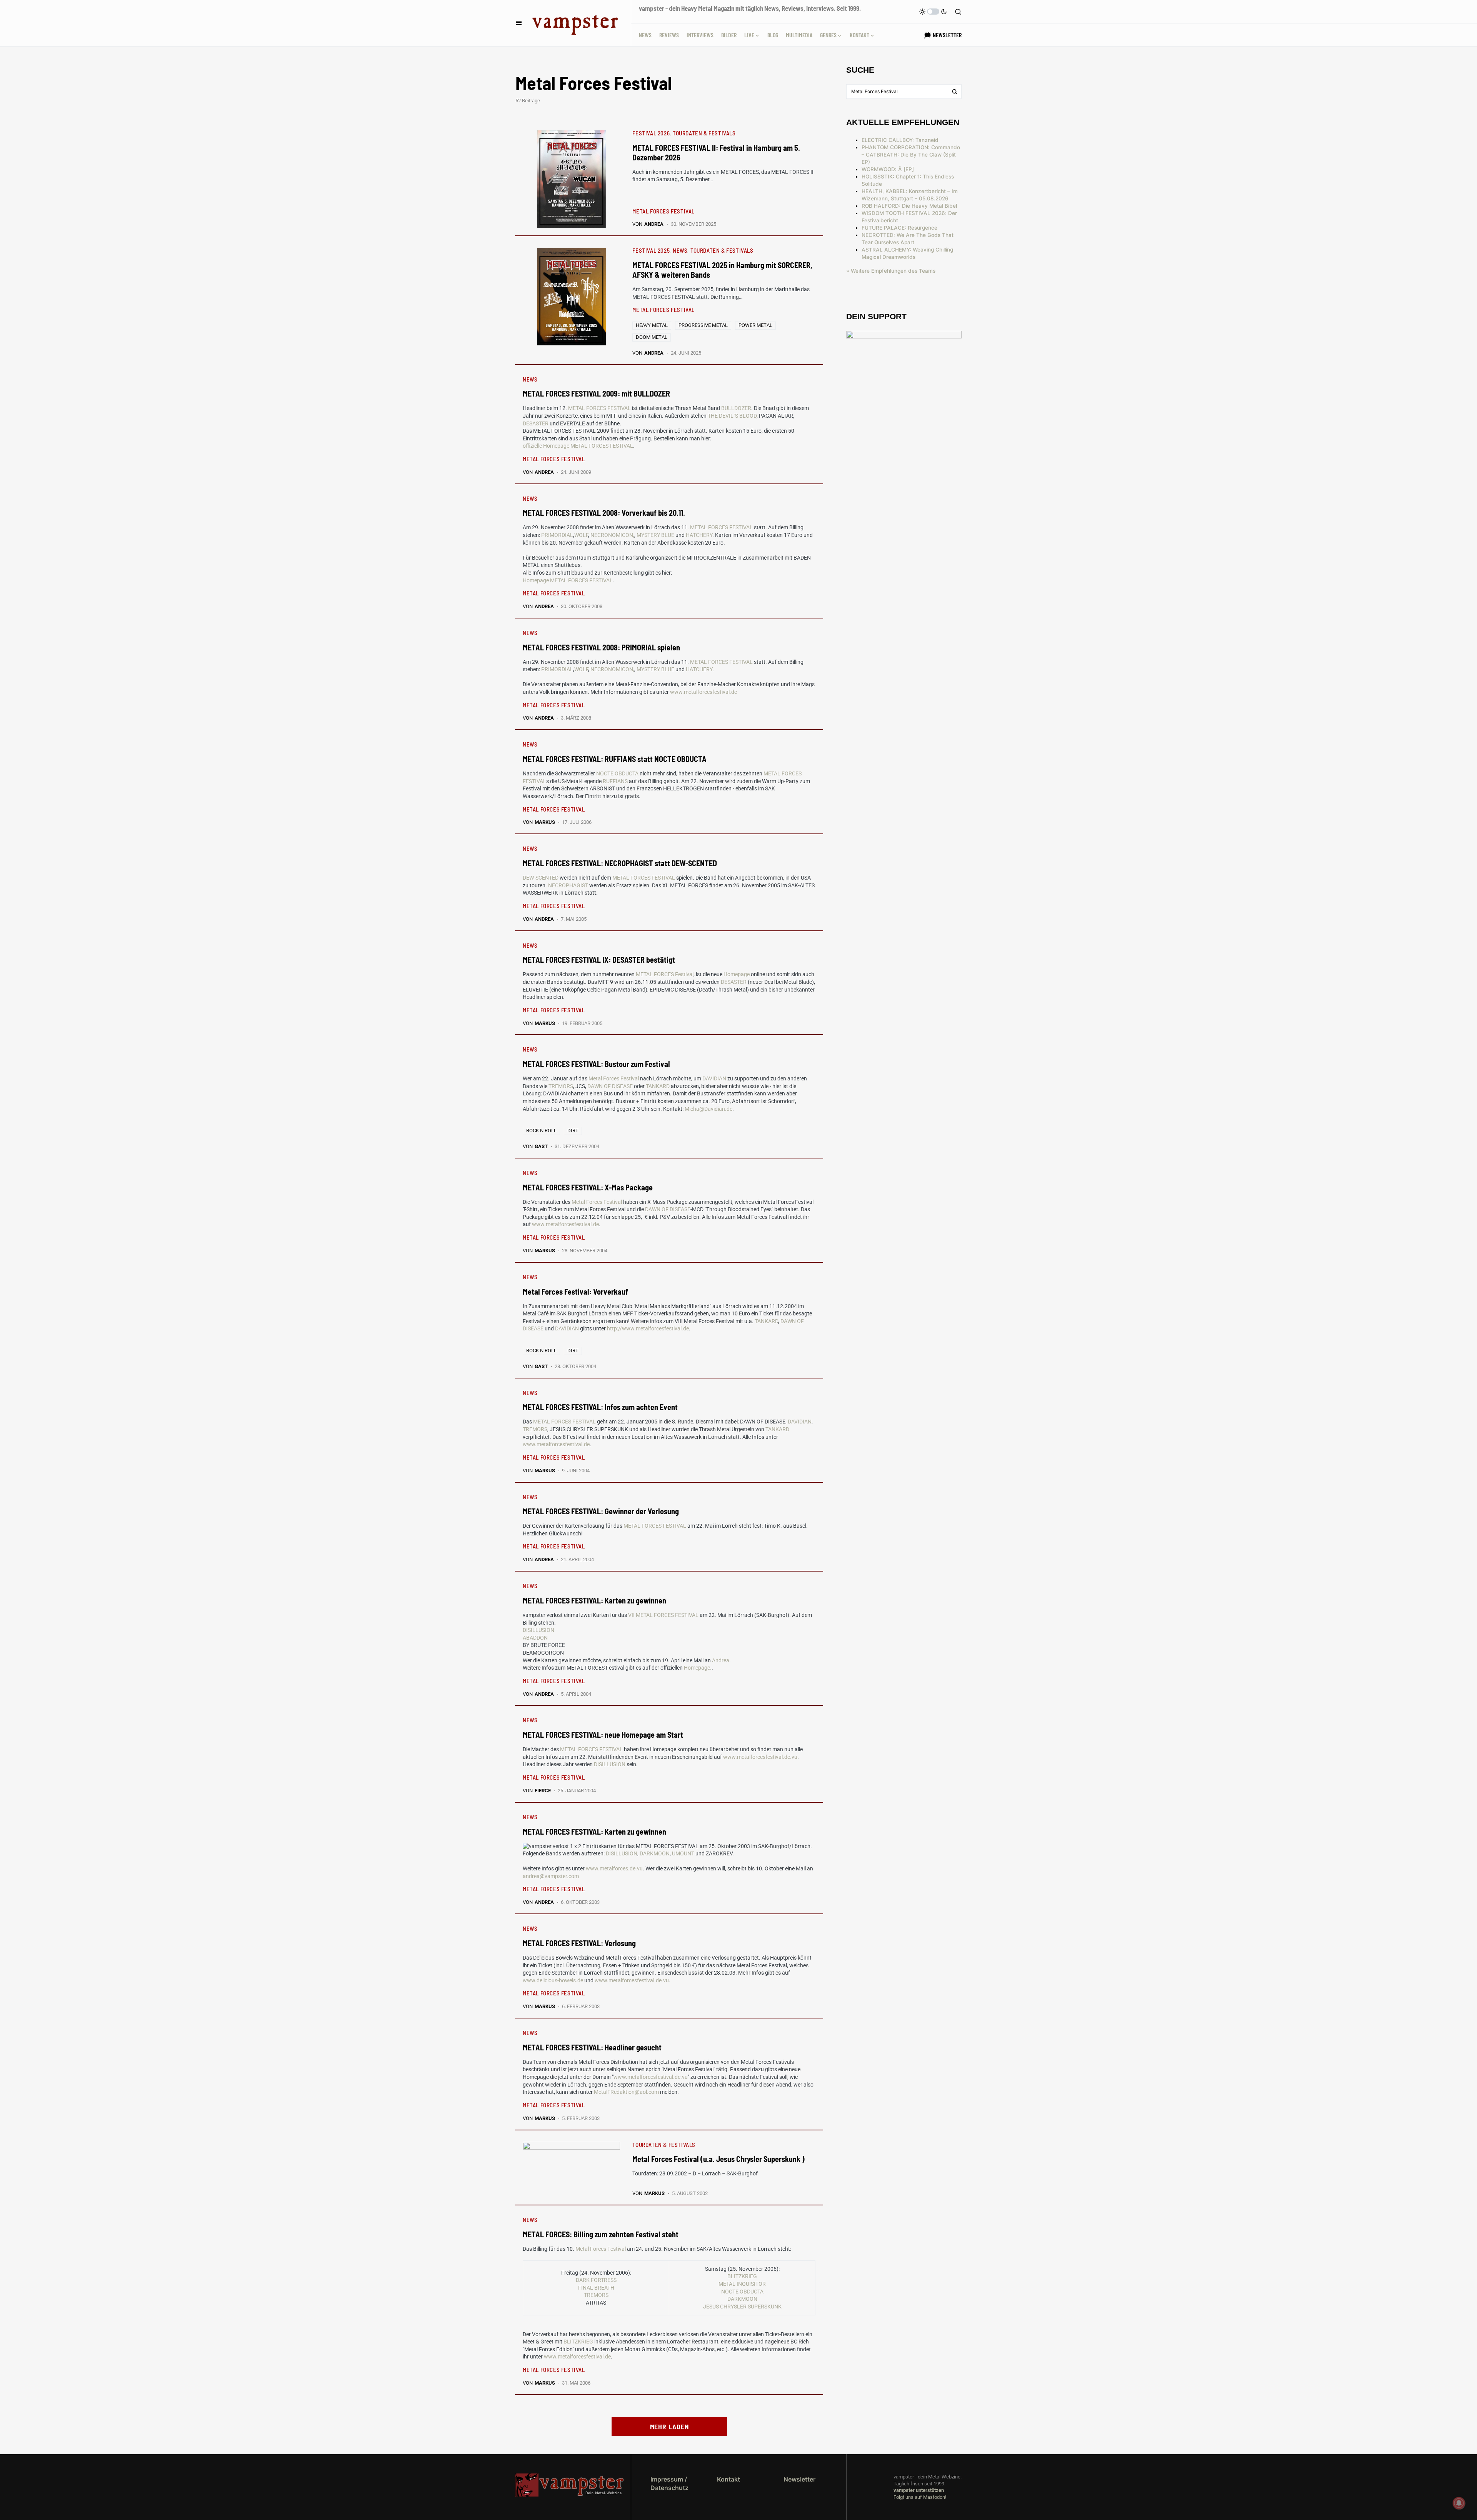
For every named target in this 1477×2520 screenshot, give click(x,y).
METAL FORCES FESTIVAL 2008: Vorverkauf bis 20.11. (604, 513)
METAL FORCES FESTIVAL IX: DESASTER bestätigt (599, 960)
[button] (519, 23)
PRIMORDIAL (557, 535)
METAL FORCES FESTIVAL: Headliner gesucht (592, 2047)
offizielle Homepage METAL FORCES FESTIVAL (578, 446)
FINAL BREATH (596, 2288)
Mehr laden (669, 2427)
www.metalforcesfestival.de (703, 692)
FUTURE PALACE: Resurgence (899, 228)
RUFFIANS (615, 781)
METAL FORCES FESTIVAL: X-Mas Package (588, 1187)
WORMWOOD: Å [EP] (888, 169)
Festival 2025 (651, 250)
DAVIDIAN (714, 1078)
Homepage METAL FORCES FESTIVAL (568, 580)
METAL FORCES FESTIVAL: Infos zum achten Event (600, 1407)
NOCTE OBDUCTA (617, 773)
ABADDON (535, 1638)
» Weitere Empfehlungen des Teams (891, 271)
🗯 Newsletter (943, 35)
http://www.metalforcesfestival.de (648, 1328)
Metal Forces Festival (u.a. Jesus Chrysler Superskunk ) (718, 2159)
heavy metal (652, 325)
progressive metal (703, 325)
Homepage (737, 974)
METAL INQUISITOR (742, 2284)
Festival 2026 (651, 133)
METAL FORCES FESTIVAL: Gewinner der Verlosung (601, 1511)
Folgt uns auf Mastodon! (920, 2497)
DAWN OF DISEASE (610, 1086)
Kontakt (728, 2479)
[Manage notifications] (1459, 2503)
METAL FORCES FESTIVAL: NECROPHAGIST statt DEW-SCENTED (620, 863)
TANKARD (658, 1086)
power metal (755, 325)
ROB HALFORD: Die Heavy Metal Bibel (909, 206)
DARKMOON (655, 1853)
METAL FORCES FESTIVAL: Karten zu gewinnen (594, 1600)
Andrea (721, 1660)
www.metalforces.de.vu (614, 1868)
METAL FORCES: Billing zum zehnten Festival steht (601, 2234)
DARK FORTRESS (596, 2280)
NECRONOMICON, (612, 535)
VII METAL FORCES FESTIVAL (663, 1615)
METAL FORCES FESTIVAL (663, 211)
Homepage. (698, 1668)
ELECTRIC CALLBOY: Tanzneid (900, 140)
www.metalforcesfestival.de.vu (760, 1757)
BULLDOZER (736, 408)
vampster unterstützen (919, 2490)
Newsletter (799, 2479)
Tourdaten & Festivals (704, 133)
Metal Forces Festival (614, 1078)
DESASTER (536, 423)
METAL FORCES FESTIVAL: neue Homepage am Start (603, 1735)
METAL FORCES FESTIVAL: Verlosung (579, 1943)
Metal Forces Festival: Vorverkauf (575, 1292)
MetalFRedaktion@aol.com (626, 2092)
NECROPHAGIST (568, 885)
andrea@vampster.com (551, 1876)
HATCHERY (699, 535)
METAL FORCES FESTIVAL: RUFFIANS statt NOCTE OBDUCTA (615, 759)
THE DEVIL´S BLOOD (732, 416)
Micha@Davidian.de (708, 1109)
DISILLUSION (538, 1630)
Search (955, 92)
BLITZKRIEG (742, 2276)
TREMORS (561, 1086)
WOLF (581, 535)
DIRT (573, 1131)
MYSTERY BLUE (655, 535)
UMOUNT (683, 1853)
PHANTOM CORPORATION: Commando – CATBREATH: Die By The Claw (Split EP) (911, 155)
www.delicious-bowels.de (553, 1980)
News (680, 250)
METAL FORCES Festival (665, 974)
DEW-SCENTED (541, 878)
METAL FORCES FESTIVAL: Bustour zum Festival (596, 1064)
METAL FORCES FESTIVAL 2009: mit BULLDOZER (596, 393)
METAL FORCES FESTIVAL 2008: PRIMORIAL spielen (601, 647)
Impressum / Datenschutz (669, 2483)
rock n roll (541, 1131)
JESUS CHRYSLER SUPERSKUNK (742, 2307)
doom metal (652, 337)
